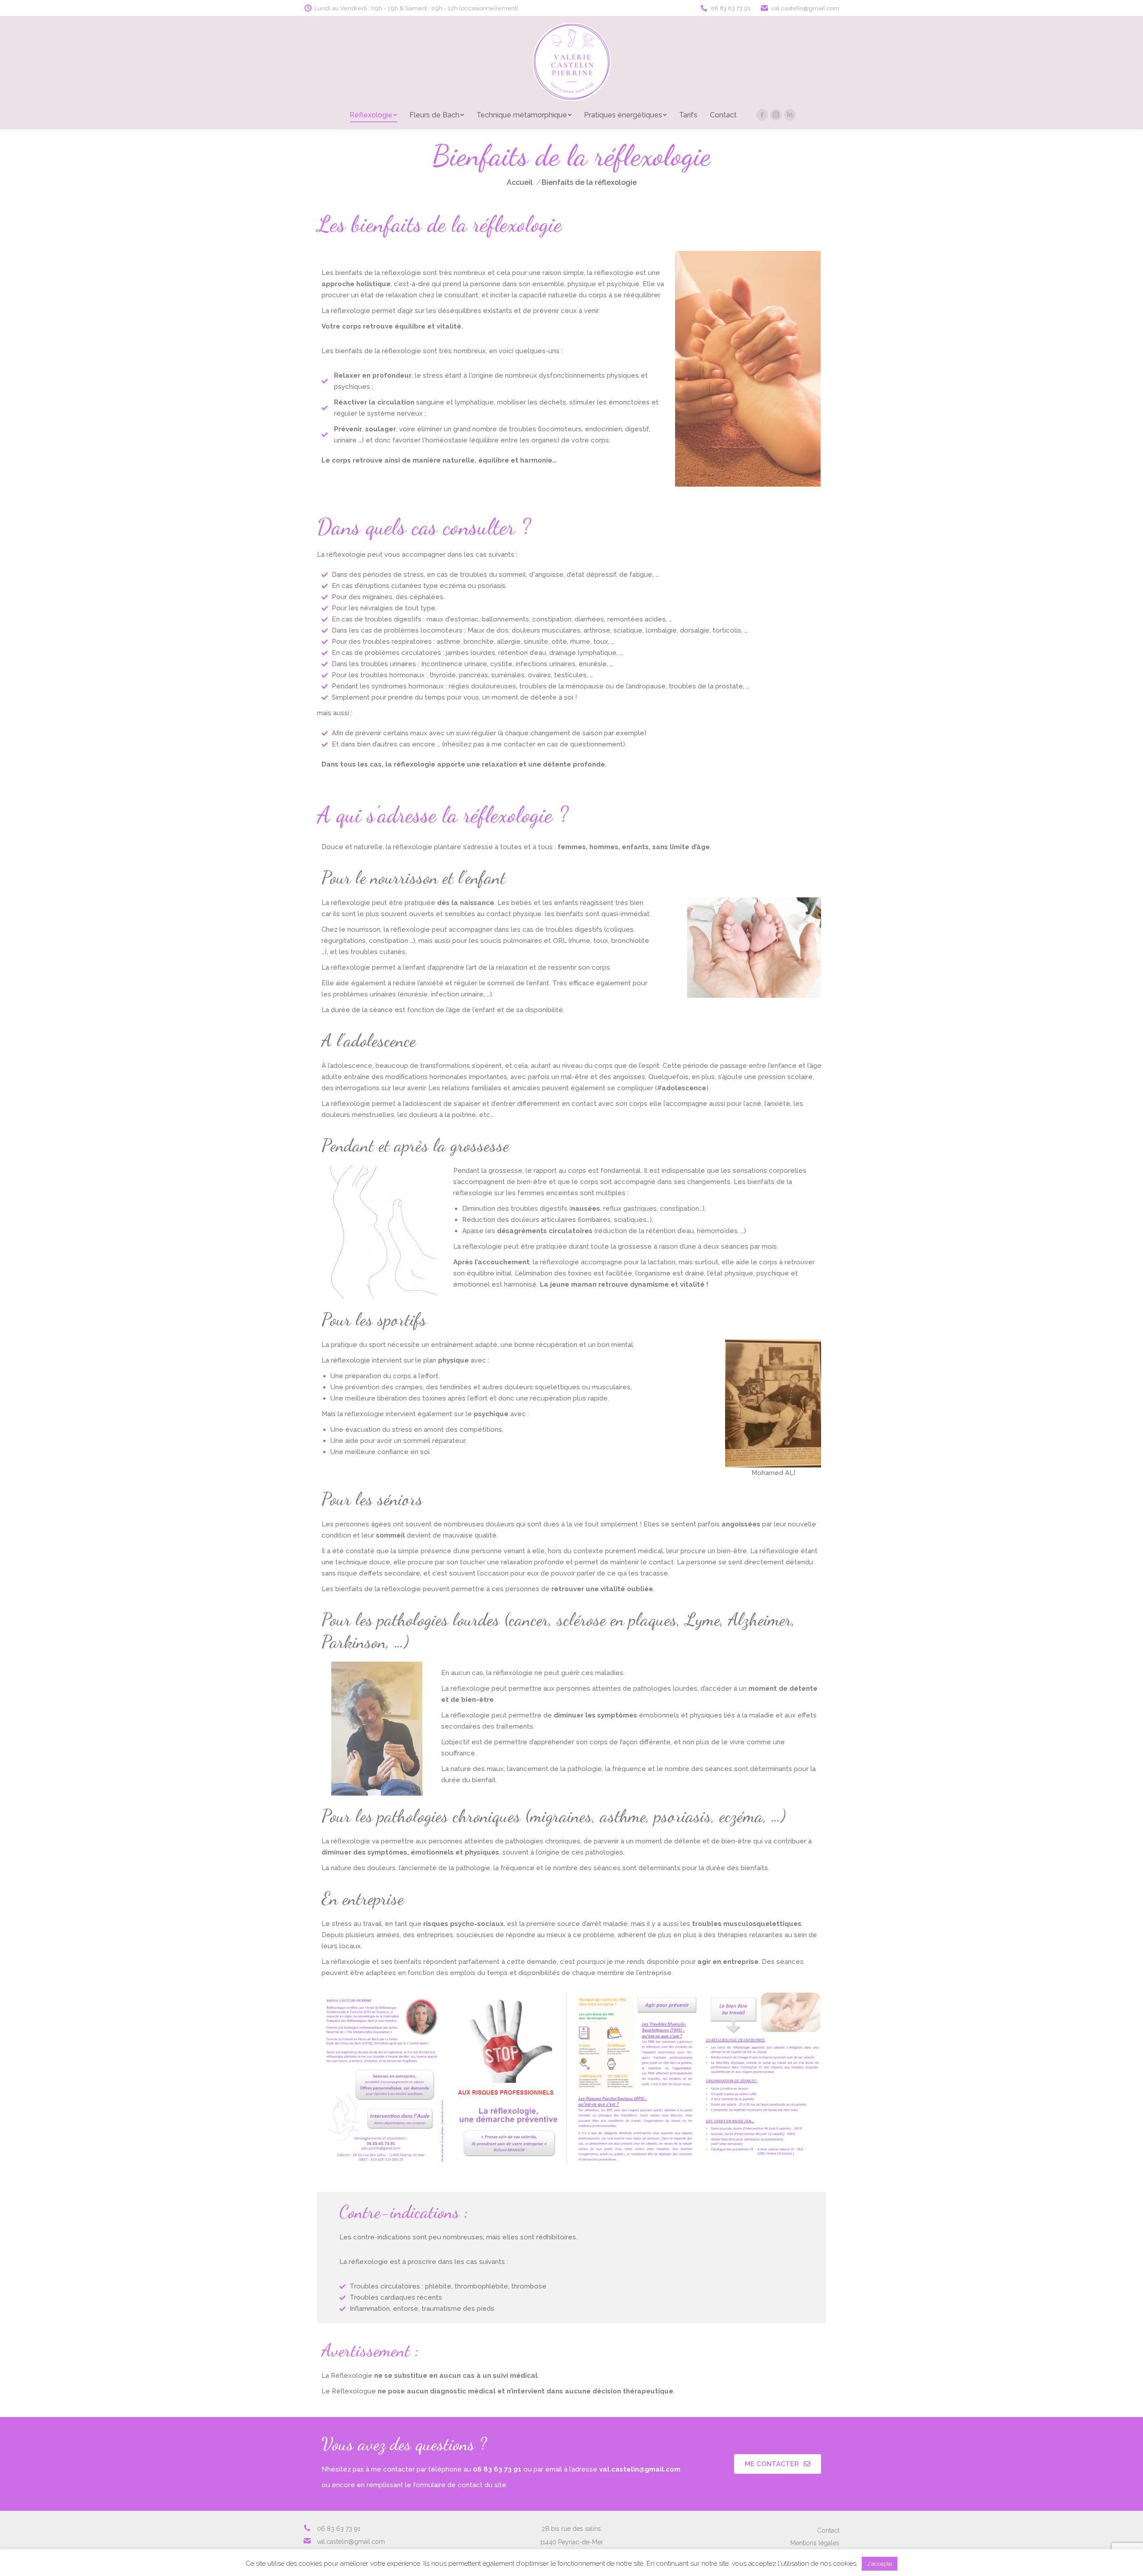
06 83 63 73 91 (731, 8)
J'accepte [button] (880, 2564)
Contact (828, 2530)
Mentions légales (815, 2543)
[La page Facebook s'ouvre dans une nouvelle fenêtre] (762, 115)
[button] (778, 2464)
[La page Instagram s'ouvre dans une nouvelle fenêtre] (776, 115)
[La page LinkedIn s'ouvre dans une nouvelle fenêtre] (790, 115)
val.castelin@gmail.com (805, 8)
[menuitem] (373, 115)
